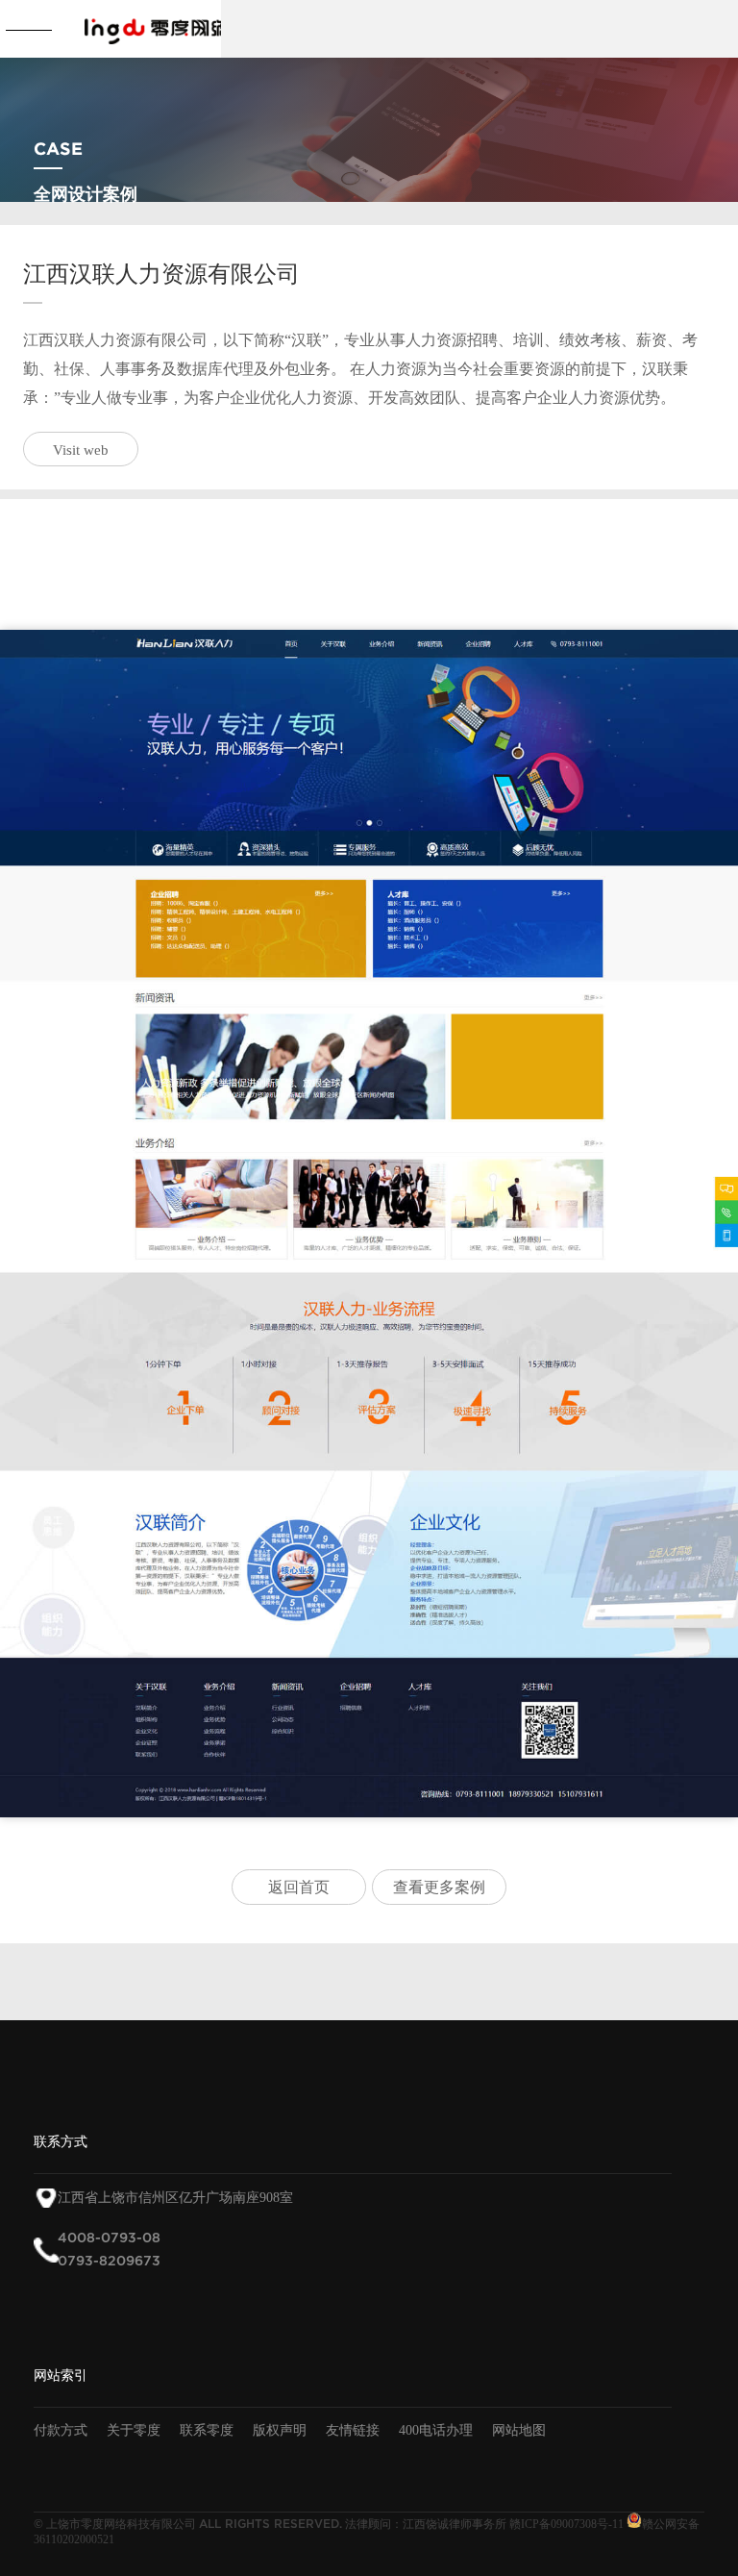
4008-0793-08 (109, 2238)
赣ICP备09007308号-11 (566, 2524)
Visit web (81, 450)
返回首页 (299, 1887)
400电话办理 (436, 2430)
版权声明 (280, 2430)
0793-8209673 (109, 2261)
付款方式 (61, 2430)
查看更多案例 (439, 1887)
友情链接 (353, 2430)
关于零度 (134, 2430)
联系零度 (207, 2430)
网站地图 (519, 2430)
